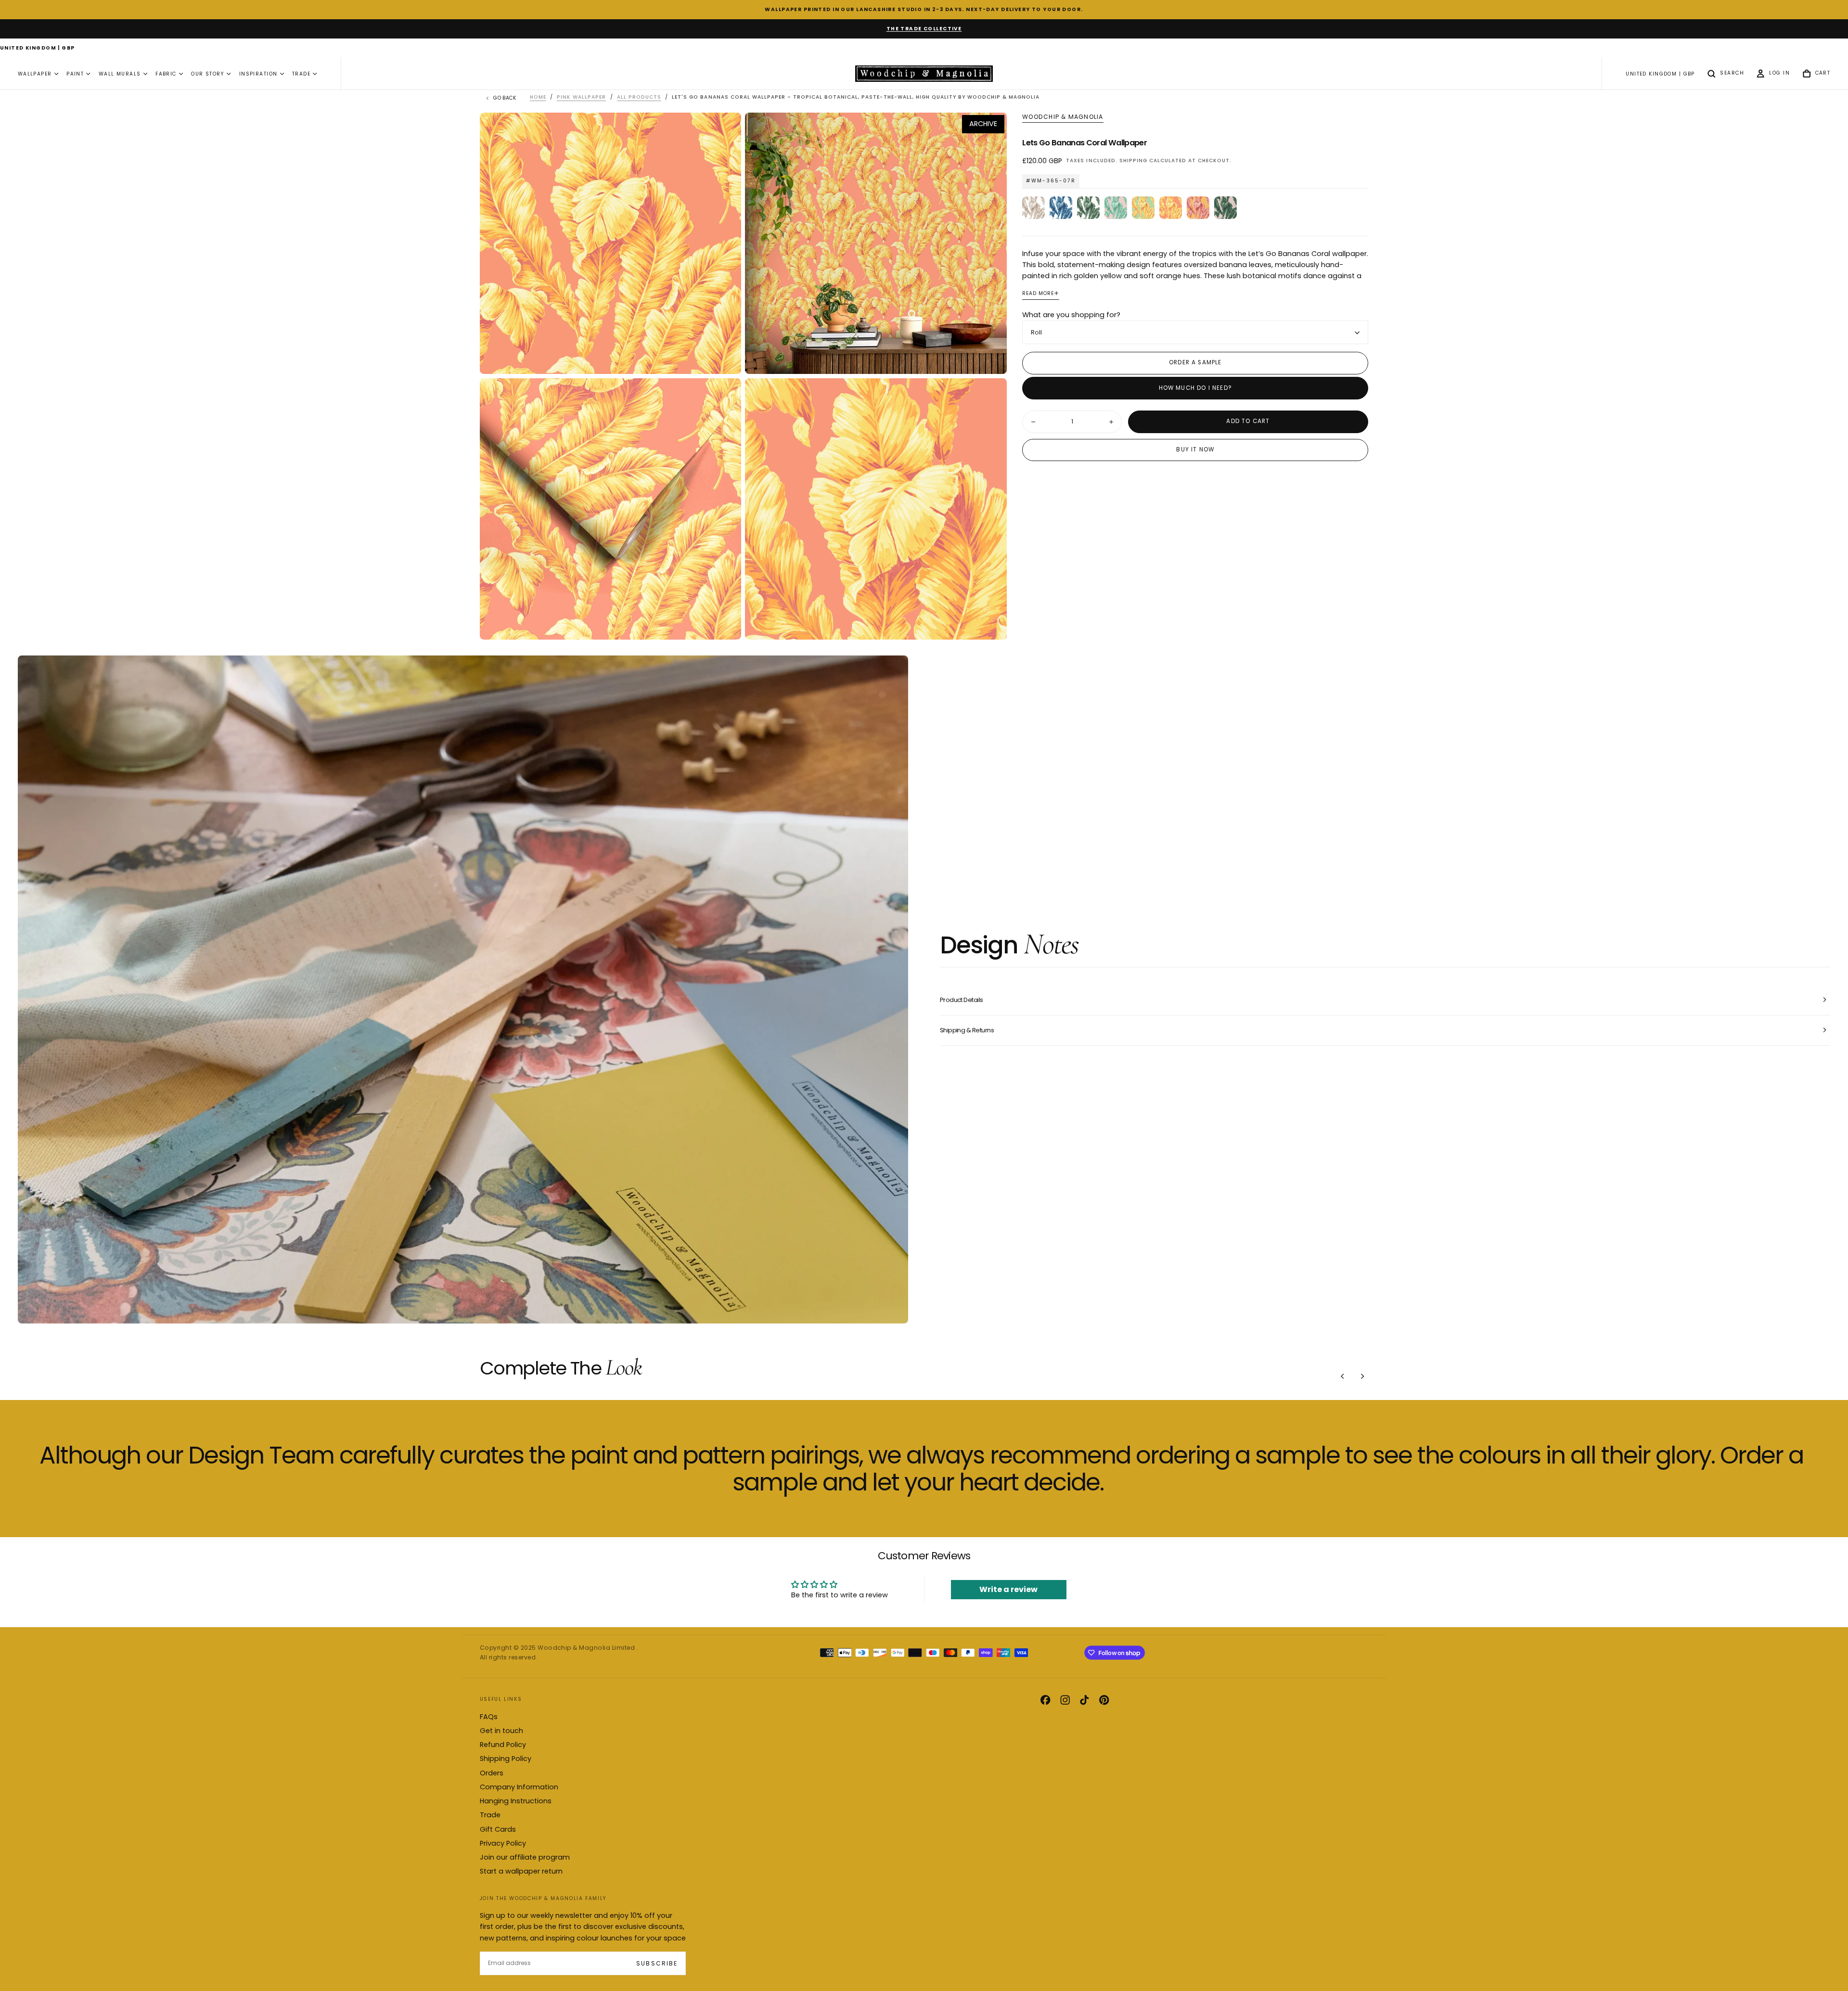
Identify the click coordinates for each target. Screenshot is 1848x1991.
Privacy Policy (503, 1843)
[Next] (1362, 1376)
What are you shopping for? (1071, 315)
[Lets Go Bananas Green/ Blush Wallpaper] (1226, 208)
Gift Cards (498, 1829)
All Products (639, 97)
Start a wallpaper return (521, 1871)
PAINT (75, 74)
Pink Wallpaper (581, 97)
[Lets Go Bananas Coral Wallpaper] (1171, 208)
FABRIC (166, 74)
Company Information (519, 1787)
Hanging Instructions (516, 1801)
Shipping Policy (506, 1759)
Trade (490, 1815)
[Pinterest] (1104, 1700)
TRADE (301, 74)
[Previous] (1343, 1376)
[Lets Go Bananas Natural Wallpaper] (1033, 208)
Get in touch (501, 1731)
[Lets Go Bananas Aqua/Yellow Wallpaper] (1143, 208)
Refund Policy (503, 1745)
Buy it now (1195, 450)
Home (538, 97)
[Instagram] (1065, 1700)
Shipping (1133, 161)
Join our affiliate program (525, 1857)
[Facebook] (1045, 1700)
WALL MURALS (120, 74)
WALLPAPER (35, 74)
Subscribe (657, 1963)
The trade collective (924, 29)
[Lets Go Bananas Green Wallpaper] (1088, 208)
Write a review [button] (1008, 1589)
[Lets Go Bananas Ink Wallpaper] (1061, 208)
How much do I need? (1195, 388)
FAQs (489, 1717)
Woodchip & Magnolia (1063, 117)
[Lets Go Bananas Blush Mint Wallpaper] (1116, 208)
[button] (38, 49)
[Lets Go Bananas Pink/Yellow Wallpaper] (1198, 208)
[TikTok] (1084, 1700)
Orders (492, 1773)
